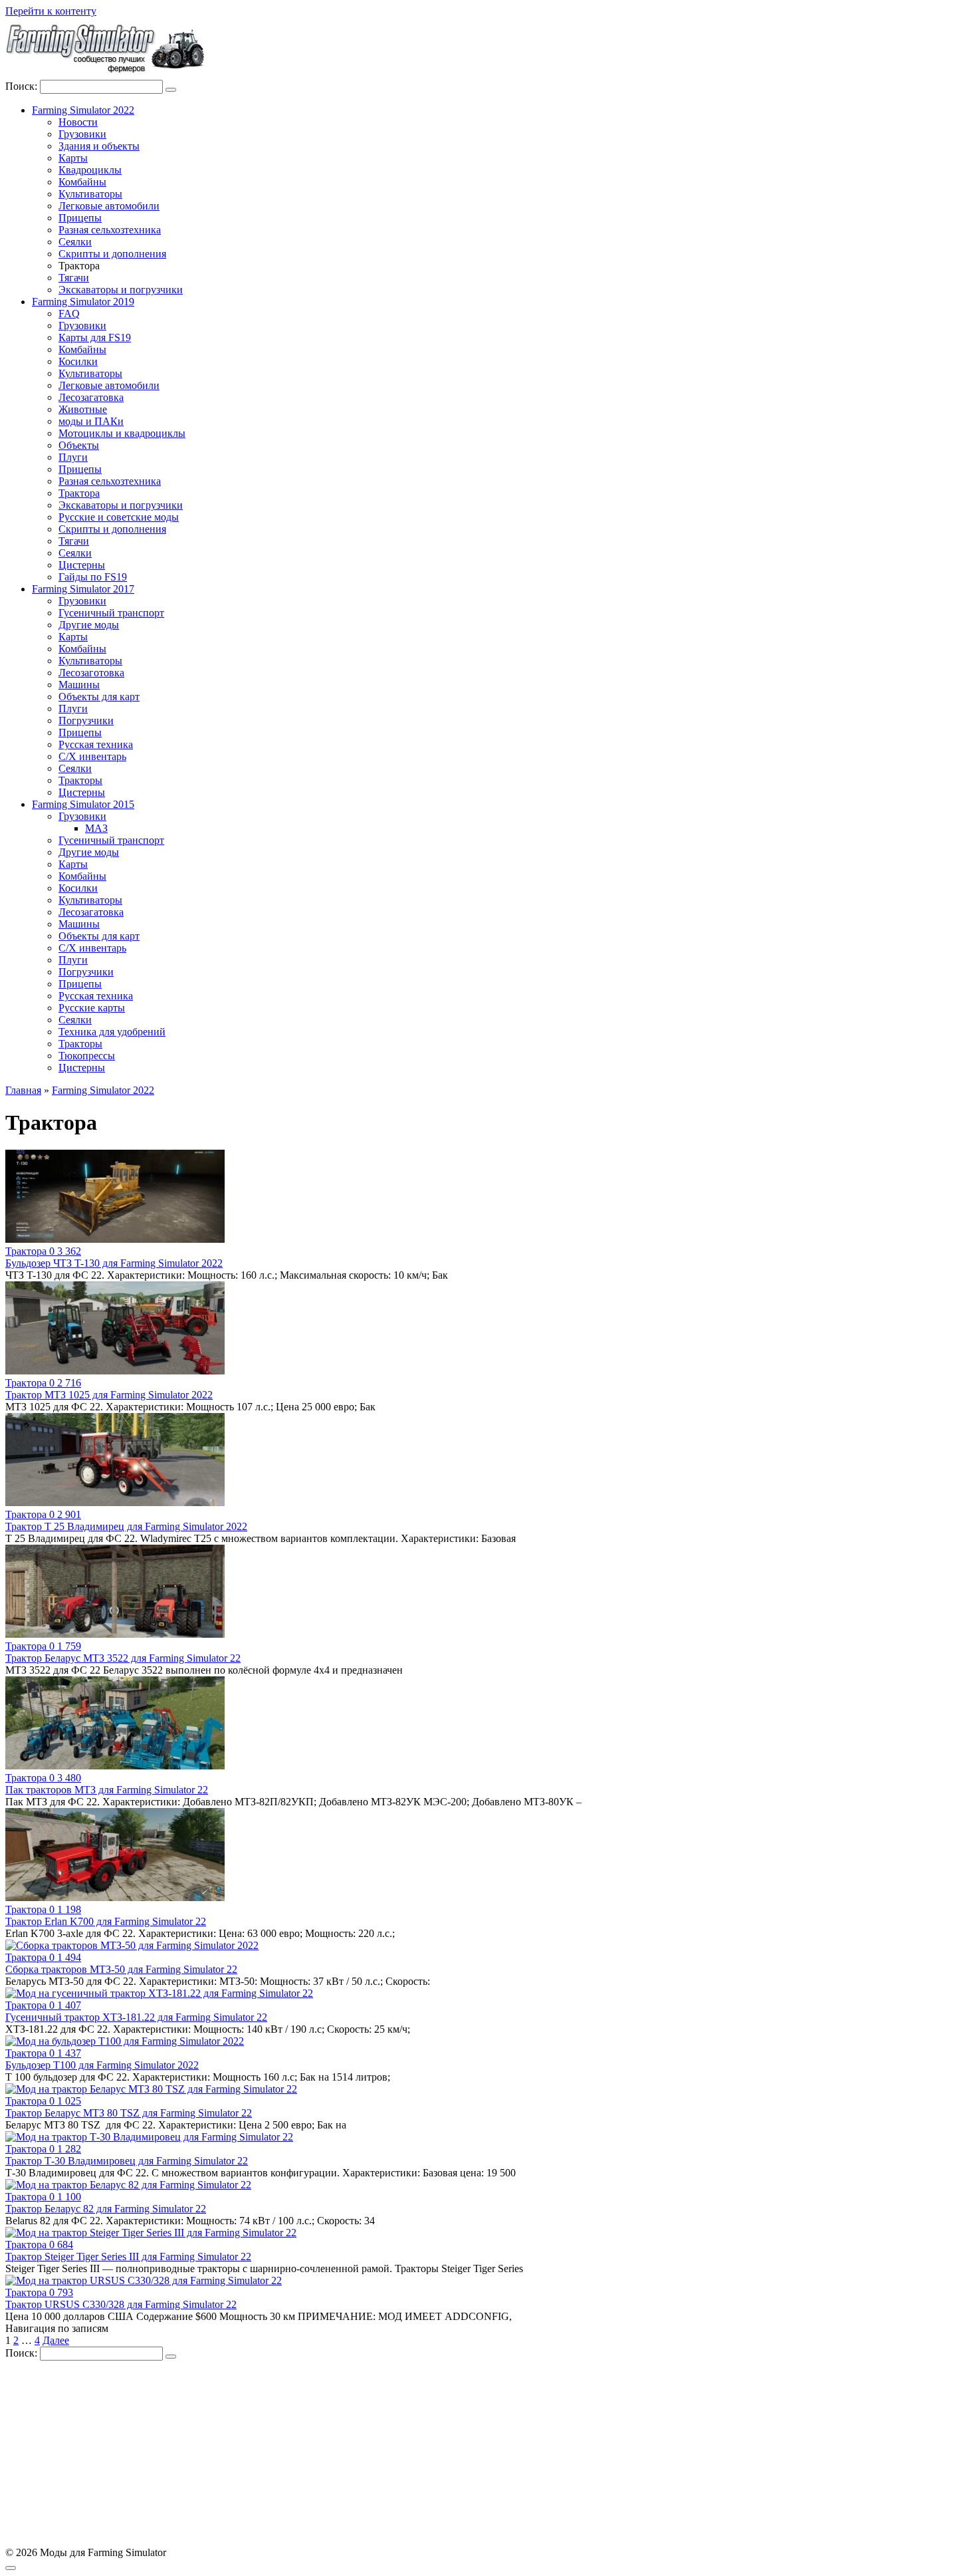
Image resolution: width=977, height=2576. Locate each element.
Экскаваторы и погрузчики (121, 290)
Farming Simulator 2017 (83, 589)
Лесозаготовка (91, 673)
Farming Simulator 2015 (83, 804)
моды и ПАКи (91, 421)
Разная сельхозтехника (110, 230)
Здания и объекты (99, 146)
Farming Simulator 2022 (83, 110)
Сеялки (75, 242)
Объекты (79, 445)
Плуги (73, 457)
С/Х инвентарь (92, 756)
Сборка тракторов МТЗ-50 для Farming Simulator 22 (121, 1969)
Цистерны (82, 565)
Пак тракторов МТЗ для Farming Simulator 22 (107, 1790)
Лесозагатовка (91, 397)
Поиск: (23, 86)
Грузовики (82, 134)
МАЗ (96, 828)
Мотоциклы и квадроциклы (122, 433)
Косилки (78, 361)
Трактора (79, 493)
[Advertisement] (404, 2454)
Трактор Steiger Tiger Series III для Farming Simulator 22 (128, 2256)
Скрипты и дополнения (112, 254)
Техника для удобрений (112, 1032)
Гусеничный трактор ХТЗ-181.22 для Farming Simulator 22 (136, 2017)
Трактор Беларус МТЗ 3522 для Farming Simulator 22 (123, 1658)
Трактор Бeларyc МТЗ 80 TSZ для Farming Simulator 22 (129, 2113)
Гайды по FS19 (93, 577)
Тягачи (74, 278)
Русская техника (96, 744)
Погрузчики (86, 720)
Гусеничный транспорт (111, 613)
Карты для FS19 (95, 337)
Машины (79, 685)
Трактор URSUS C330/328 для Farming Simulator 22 (121, 2304)
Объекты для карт (99, 697)
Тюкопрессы (87, 1056)
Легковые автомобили (109, 206)
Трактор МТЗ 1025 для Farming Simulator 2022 (109, 1395)
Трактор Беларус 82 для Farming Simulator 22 (106, 2209)
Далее (56, 2340)
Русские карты (92, 1008)
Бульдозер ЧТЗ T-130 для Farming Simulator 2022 (114, 1263)
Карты (73, 158)
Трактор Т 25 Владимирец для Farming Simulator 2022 (126, 1526)
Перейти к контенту (51, 11)
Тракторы (80, 780)
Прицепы (80, 218)
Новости (78, 122)
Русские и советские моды (119, 517)
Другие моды (89, 625)
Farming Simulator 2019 (83, 302)
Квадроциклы (90, 170)
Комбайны (82, 182)
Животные (83, 409)
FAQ (69, 314)
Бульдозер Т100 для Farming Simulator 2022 (102, 2065)
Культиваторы (90, 194)
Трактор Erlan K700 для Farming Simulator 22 (106, 1921)
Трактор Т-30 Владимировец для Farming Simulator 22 (127, 2161)
